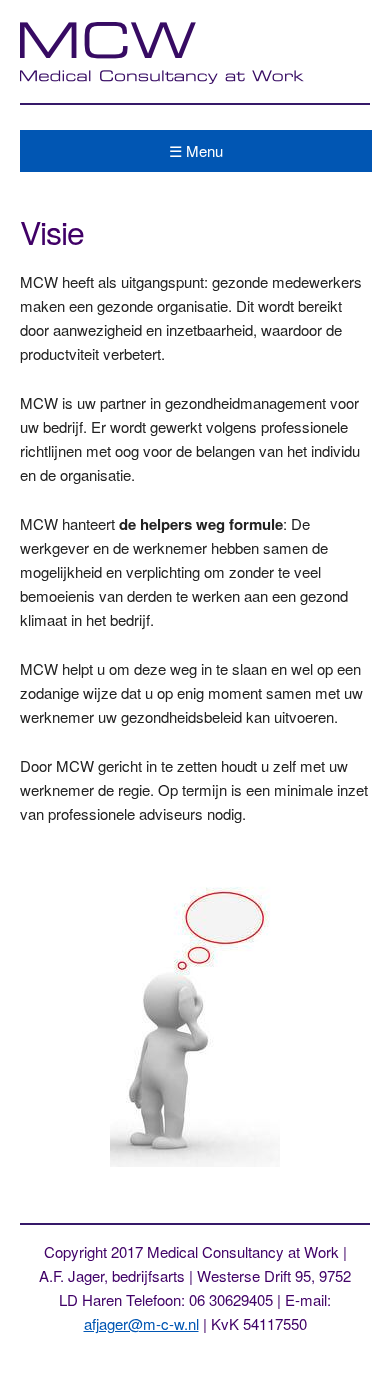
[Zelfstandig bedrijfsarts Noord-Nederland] (164, 78)
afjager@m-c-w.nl (141, 1323)
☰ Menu (196, 150)
